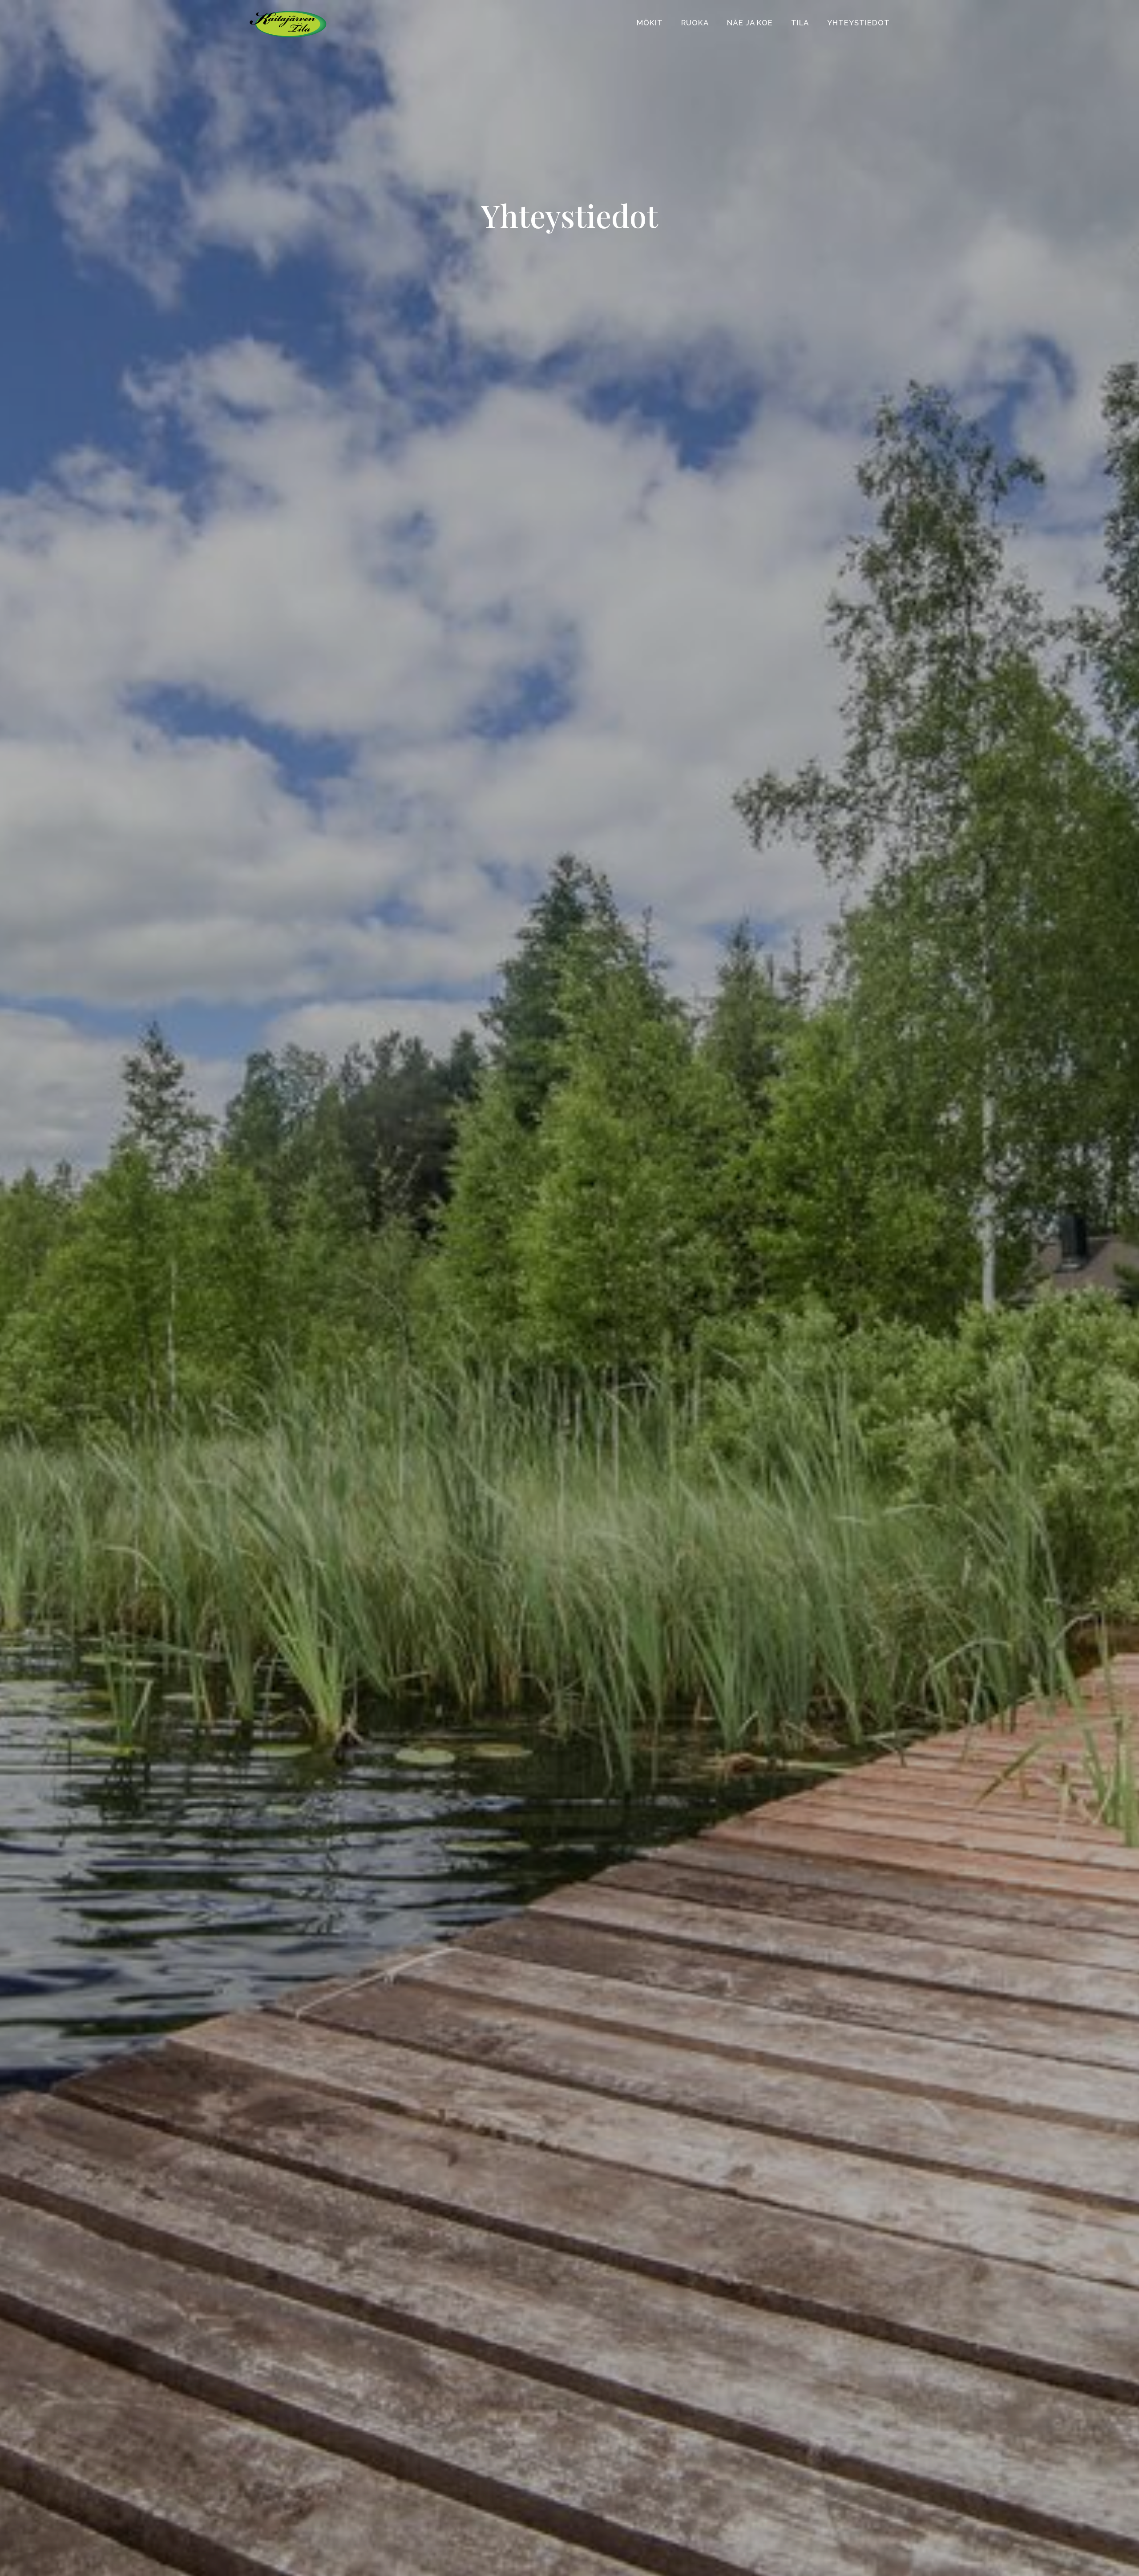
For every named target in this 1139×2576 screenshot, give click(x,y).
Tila (800, 23)
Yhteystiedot (858, 23)
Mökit (650, 23)
